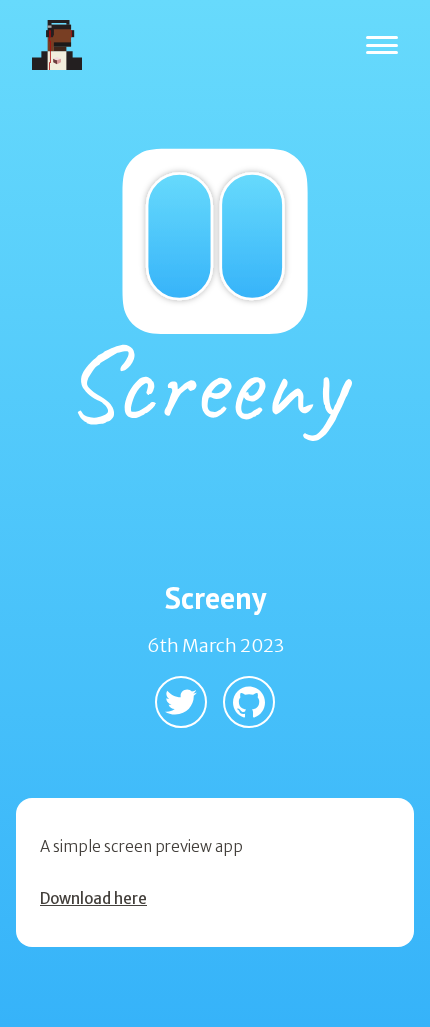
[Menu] (382, 45)
